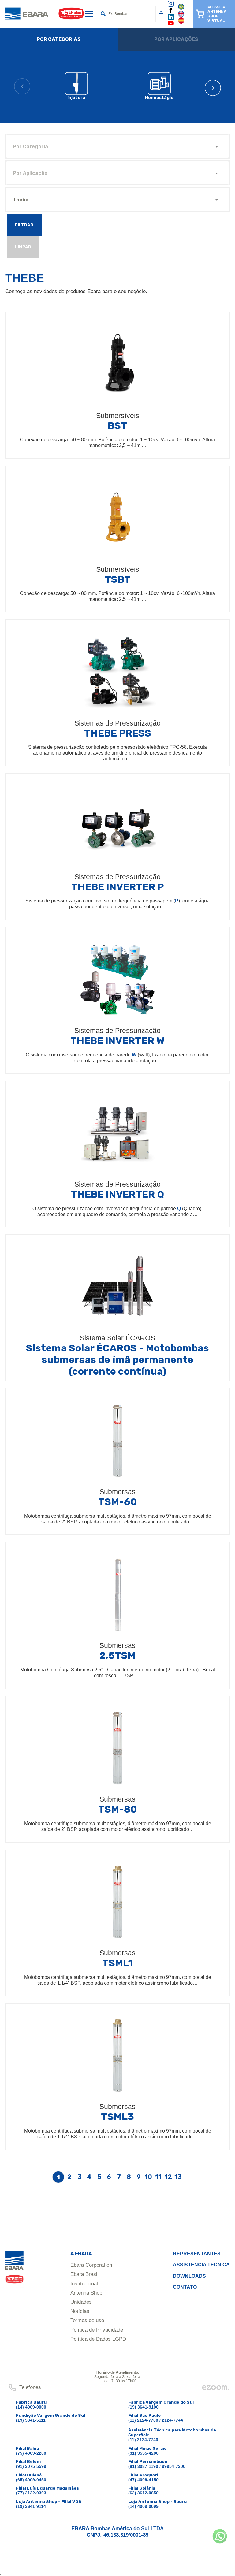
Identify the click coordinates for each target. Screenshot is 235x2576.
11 (158, 2177)
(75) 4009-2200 (31, 2453)
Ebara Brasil (84, 2274)
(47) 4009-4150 (143, 2480)
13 (178, 2177)
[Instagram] (171, 6)
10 (148, 2177)
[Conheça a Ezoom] (216, 2389)
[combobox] (117, 146)
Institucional (84, 2284)
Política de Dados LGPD (98, 2339)
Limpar (23, 247)
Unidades (81, 2302)
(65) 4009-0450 (31, 2480)
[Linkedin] (171, 19)
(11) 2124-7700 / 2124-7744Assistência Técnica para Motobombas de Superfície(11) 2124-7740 (172, 2430)
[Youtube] (171, 25)
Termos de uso (87, 2320)
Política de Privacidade (97, 2330)
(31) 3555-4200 (143, 2453)
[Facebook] (171, 12)
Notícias (80, 2311)
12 (168, 2177)
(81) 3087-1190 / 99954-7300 (157, 2466)
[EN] (181, 16)
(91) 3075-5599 (31, 2466)
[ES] (181, 22)
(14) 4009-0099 (143, 2506)
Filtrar (24, 225)
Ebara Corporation (91, 2265)
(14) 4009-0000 (31, 2407)
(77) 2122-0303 (31, 2493)
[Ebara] (14, 2270)
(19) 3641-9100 (143, 2407)
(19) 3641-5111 (31, 2420)
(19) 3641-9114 (31, 2506)
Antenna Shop (86, 2293)
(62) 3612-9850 (143, 2493)
